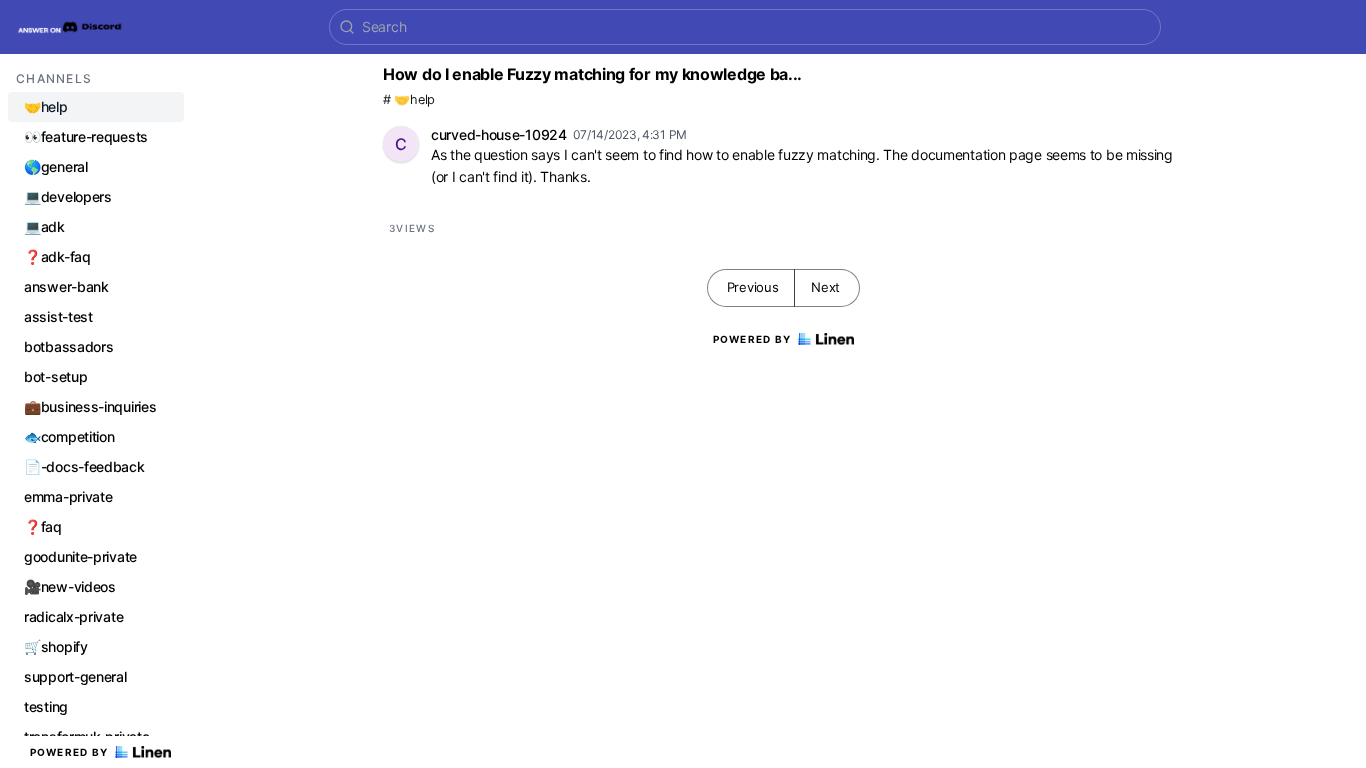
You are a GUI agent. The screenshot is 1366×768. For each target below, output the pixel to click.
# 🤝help (409, 99)
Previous (753, 287)
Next (825, 287)
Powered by (69, 752)
